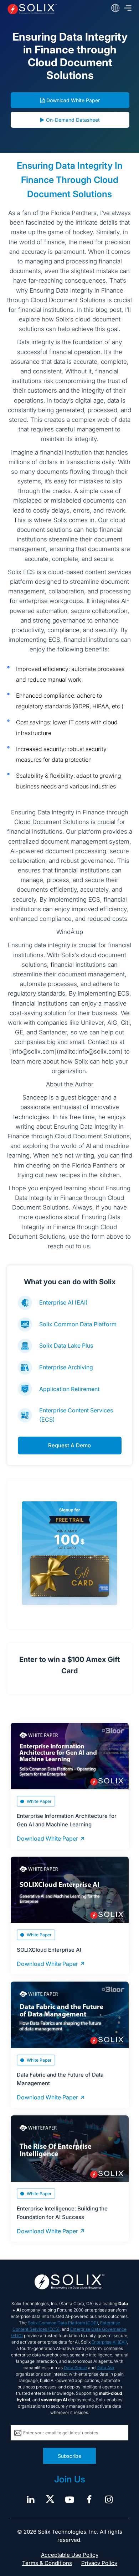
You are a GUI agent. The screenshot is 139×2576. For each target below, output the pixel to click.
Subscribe (69, 2456)
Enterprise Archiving (66, 1367)
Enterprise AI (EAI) (63, 1302)
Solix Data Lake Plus (66, 1345)
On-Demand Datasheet (73, 120)
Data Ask (105, 2368)
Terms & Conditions (47, 2563)
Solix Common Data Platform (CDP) (63, 2323)
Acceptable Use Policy (70, 2555)
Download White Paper (73, 100)
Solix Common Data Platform (78, 1324)
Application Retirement (69, 1389)
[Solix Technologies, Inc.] (32, 9)
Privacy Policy (99, 2563)
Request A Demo (69, 1445)
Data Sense (75, 2368)
